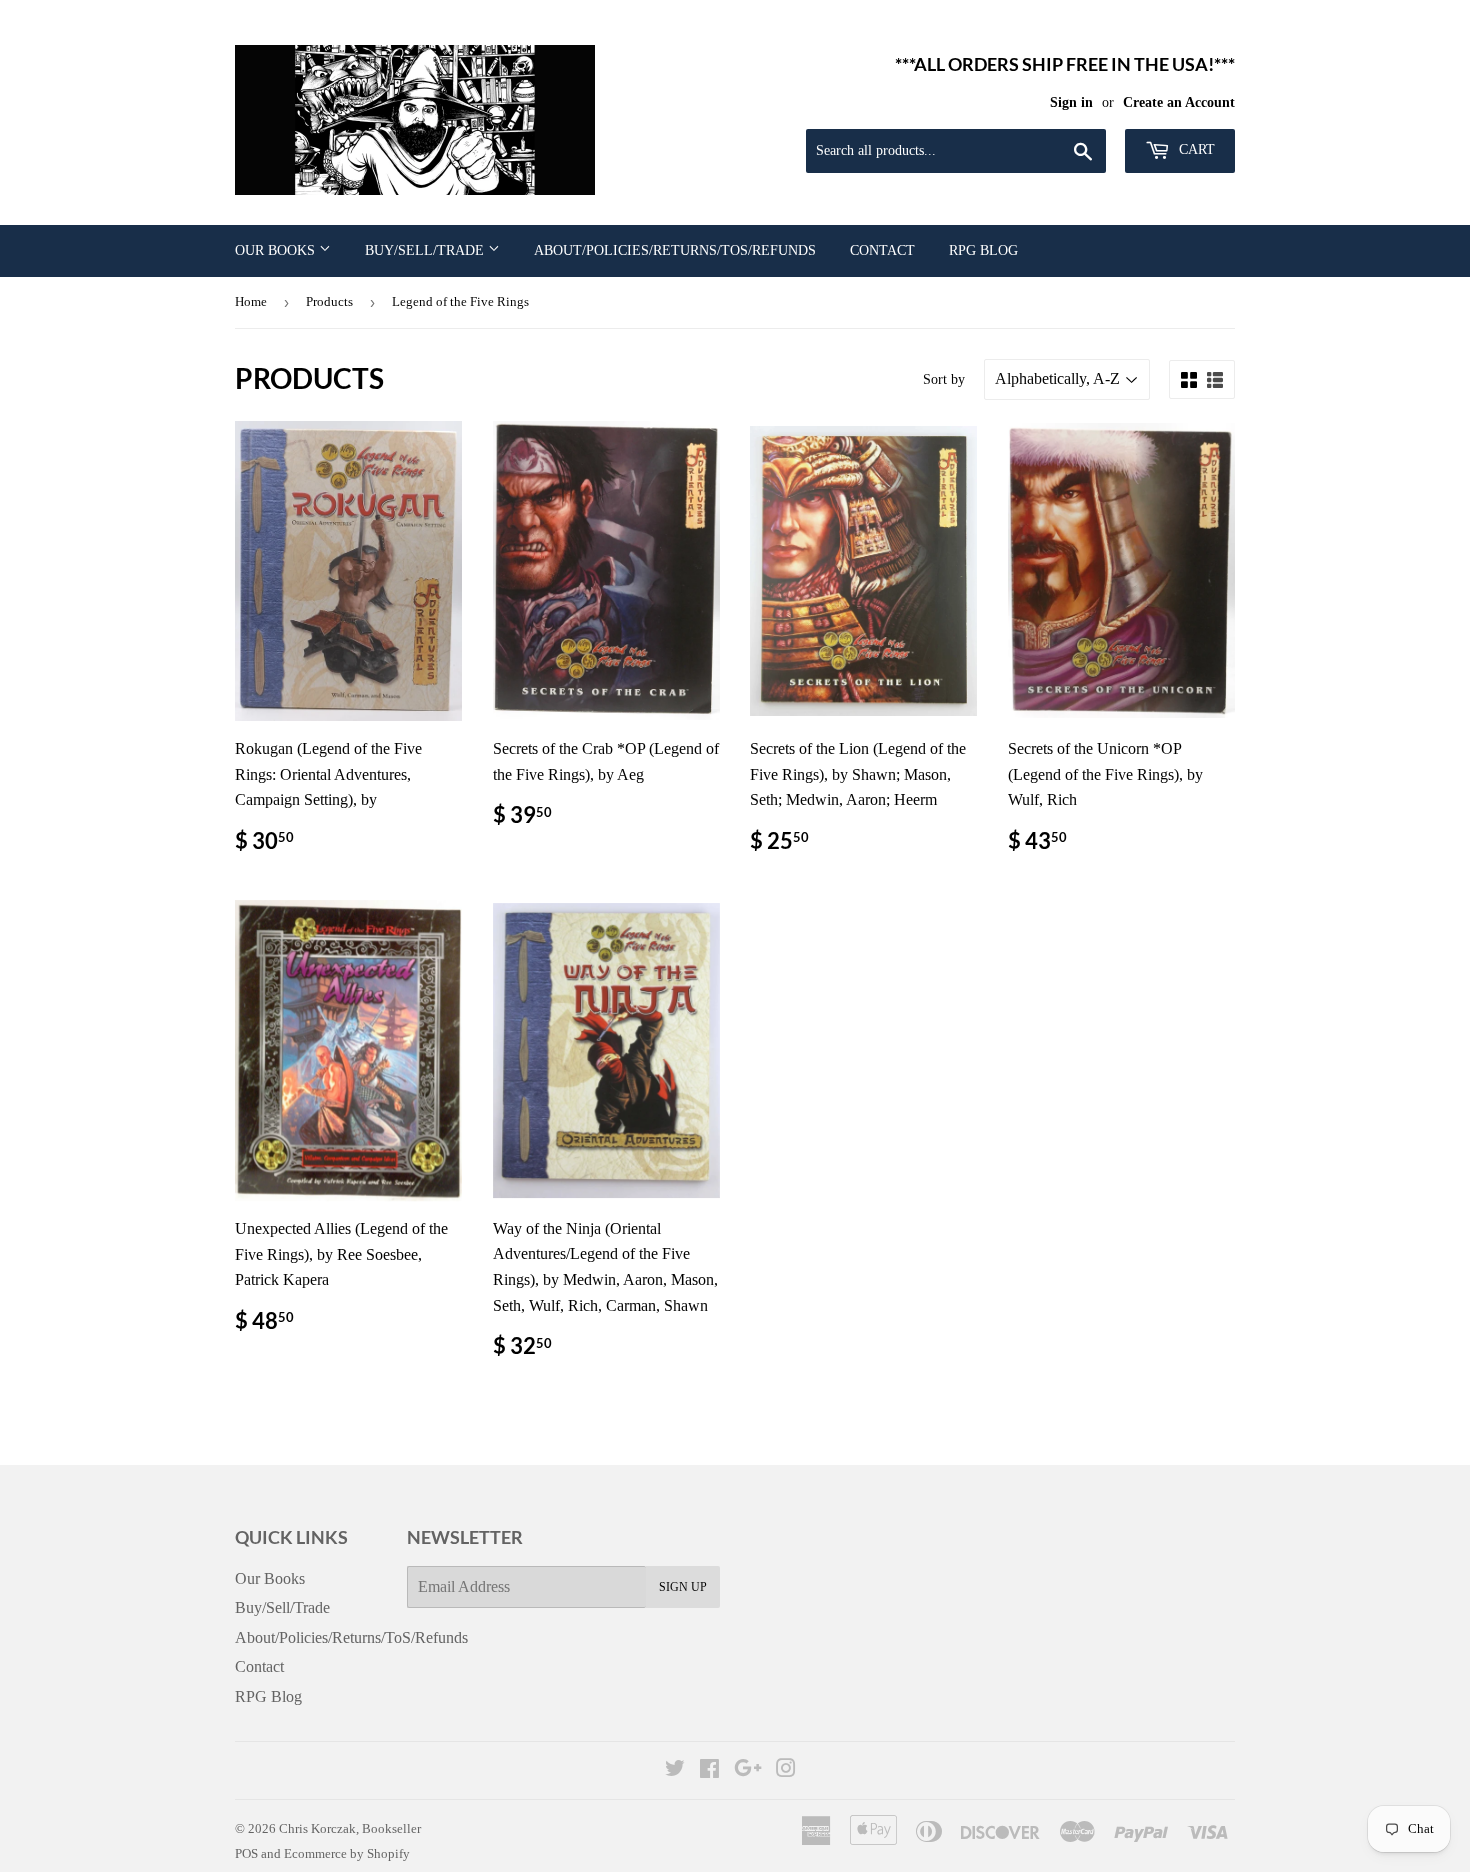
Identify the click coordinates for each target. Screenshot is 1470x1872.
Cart (1195, 149)
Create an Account (1179, 102)
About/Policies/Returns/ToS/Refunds (675, 250)
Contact (882, 250)
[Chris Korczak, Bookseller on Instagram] (786, 1770)
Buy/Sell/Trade (426, 250)
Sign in (1071, 102)
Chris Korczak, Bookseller (350, 1828)
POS (246, 1853)
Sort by (944, 379)
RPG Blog (983, 250)
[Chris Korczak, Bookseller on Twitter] (675, 1770)
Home (251, 301)
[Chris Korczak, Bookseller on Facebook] (709, 1770)
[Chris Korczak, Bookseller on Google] (748, 1770)
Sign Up (683, 1587)
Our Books (277, 250)
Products (329, 301)
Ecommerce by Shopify (347, 1853)
